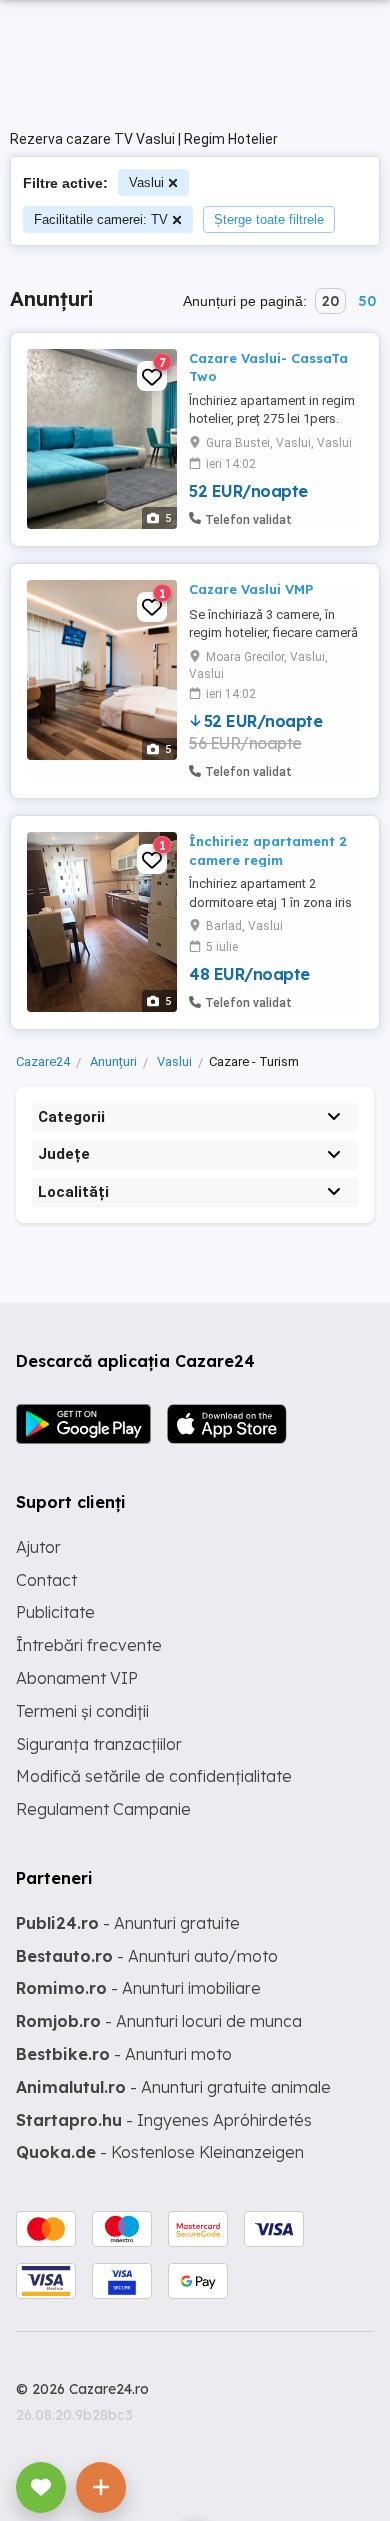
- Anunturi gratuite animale (173, 2087)
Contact (46, 1580)
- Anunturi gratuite (128, 1923)
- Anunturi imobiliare (138, 1988)
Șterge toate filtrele (269, 219)
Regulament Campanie (103, 1809)
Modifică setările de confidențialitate (154, 1776)
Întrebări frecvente (89, 1645)
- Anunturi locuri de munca (159, 2021)
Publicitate (55, 1612)
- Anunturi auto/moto (147, 1956)
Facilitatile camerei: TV (101, 219)
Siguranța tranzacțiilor (99, 1744)
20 (330, 301)
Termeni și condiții (82, 1711)
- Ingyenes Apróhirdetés (164, 2120)
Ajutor (38, 1547)
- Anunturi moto (124, 2054)
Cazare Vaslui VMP (251, 589)
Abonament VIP (77, 1678)
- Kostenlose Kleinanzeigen (160, 2152)
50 (367, 301)
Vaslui (146, 182)
